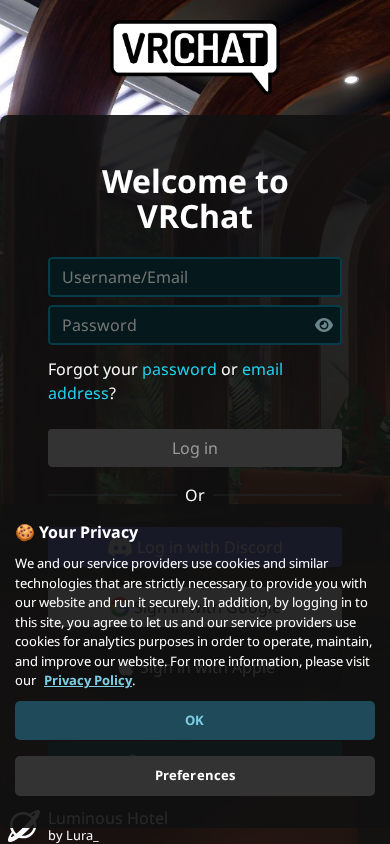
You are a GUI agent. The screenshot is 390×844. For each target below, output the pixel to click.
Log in (195, 448)
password (179, 369)
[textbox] (195, 325)
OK (194, 720)
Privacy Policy (88, 680)
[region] (195, 666)
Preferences (195, 775)
